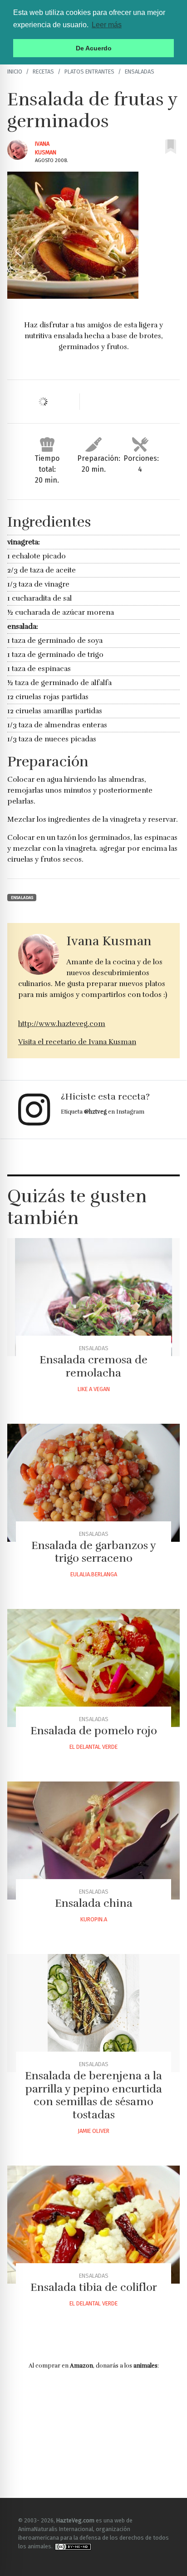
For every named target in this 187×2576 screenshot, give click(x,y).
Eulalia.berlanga (94, 1574)
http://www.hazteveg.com (62, 1024)
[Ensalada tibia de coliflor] (93, 2225)
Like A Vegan (94, 1389)
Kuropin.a (94, 1919)
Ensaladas (140, 72)
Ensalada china (94, 1903)
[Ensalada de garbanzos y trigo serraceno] (93, 1483)
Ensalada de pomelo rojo (94, 1731)
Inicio (15, 72)
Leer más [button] (107, 25)
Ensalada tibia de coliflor (94, 2287)
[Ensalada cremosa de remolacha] (93, 1297)
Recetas (43, 72)
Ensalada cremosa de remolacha (93, 1366)
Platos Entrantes (89, 72)
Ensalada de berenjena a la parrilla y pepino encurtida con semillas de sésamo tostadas (93, 2095)
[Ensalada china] (93, 1841)
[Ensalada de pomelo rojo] (93, 1668)
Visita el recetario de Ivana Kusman (77, 1042)
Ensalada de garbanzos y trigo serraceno (94, 1552)
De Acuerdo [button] (94, 48)
